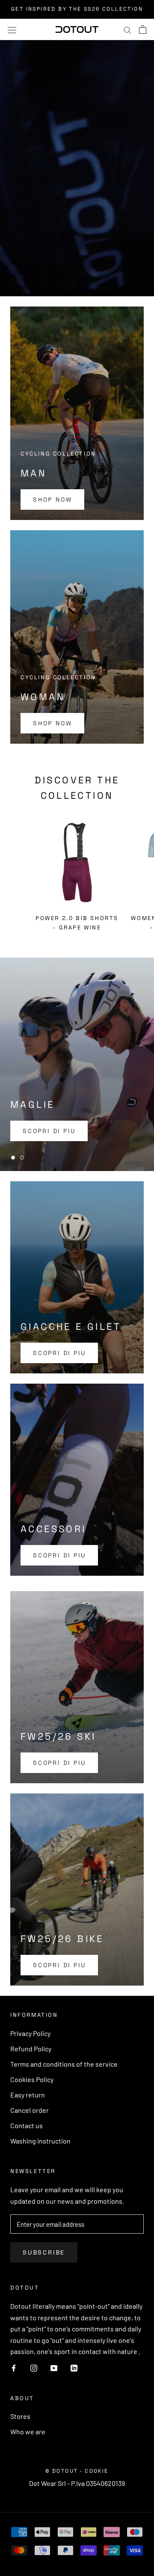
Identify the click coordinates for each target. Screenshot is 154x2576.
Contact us (27, 2125)
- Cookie (94, 2471)
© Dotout (62, 2471)
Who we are (28, 2431)
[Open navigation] (12, 29)
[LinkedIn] (74, 2367)
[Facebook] (14, 2367)
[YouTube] (54, 2367)
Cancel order (30, 2110)
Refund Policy (31, 2049)
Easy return (28, 2095)
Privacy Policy (30, 2033)
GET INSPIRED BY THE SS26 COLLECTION (77, 9)
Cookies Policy (32, 2079)
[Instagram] (34, 2367)
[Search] (127, 29)
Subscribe (44, 2252)
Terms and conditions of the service (64, 2064)
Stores (20, 2416)
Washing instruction (40, 2141)
